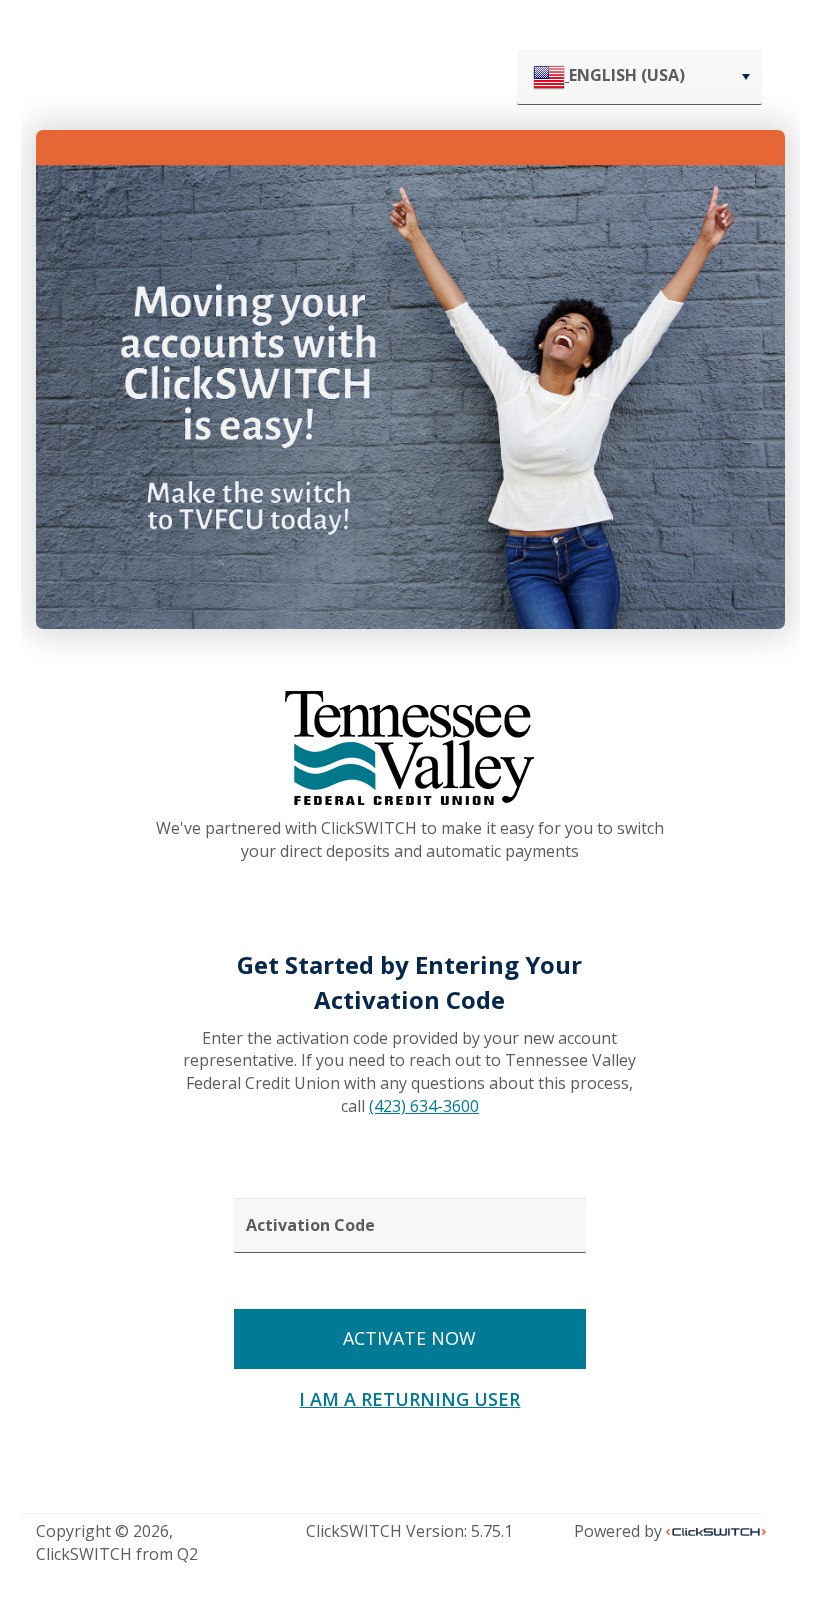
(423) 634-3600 (424, 1106)
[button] (745, 77)
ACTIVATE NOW (409, 1338)
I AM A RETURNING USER (409, 1399)
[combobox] (639, 77)
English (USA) (627, 75)
